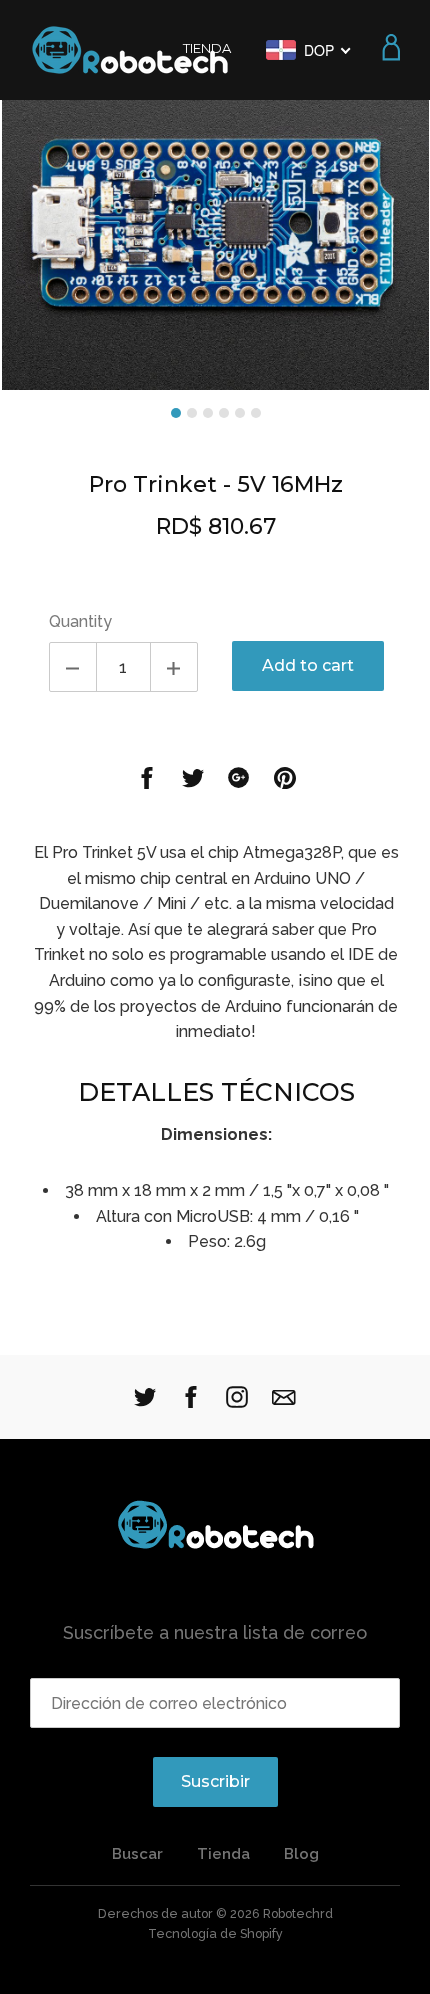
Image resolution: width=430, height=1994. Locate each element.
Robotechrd (298, 1913)
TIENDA (207, 48)
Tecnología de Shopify (215, 1933)
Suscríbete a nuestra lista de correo (215, 1632)
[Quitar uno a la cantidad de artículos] (73, 667)
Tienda (223, 1854)
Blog (301, 1854)
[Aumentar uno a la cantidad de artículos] (174, 667)
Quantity (80, 621)
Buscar (137, 1854)
